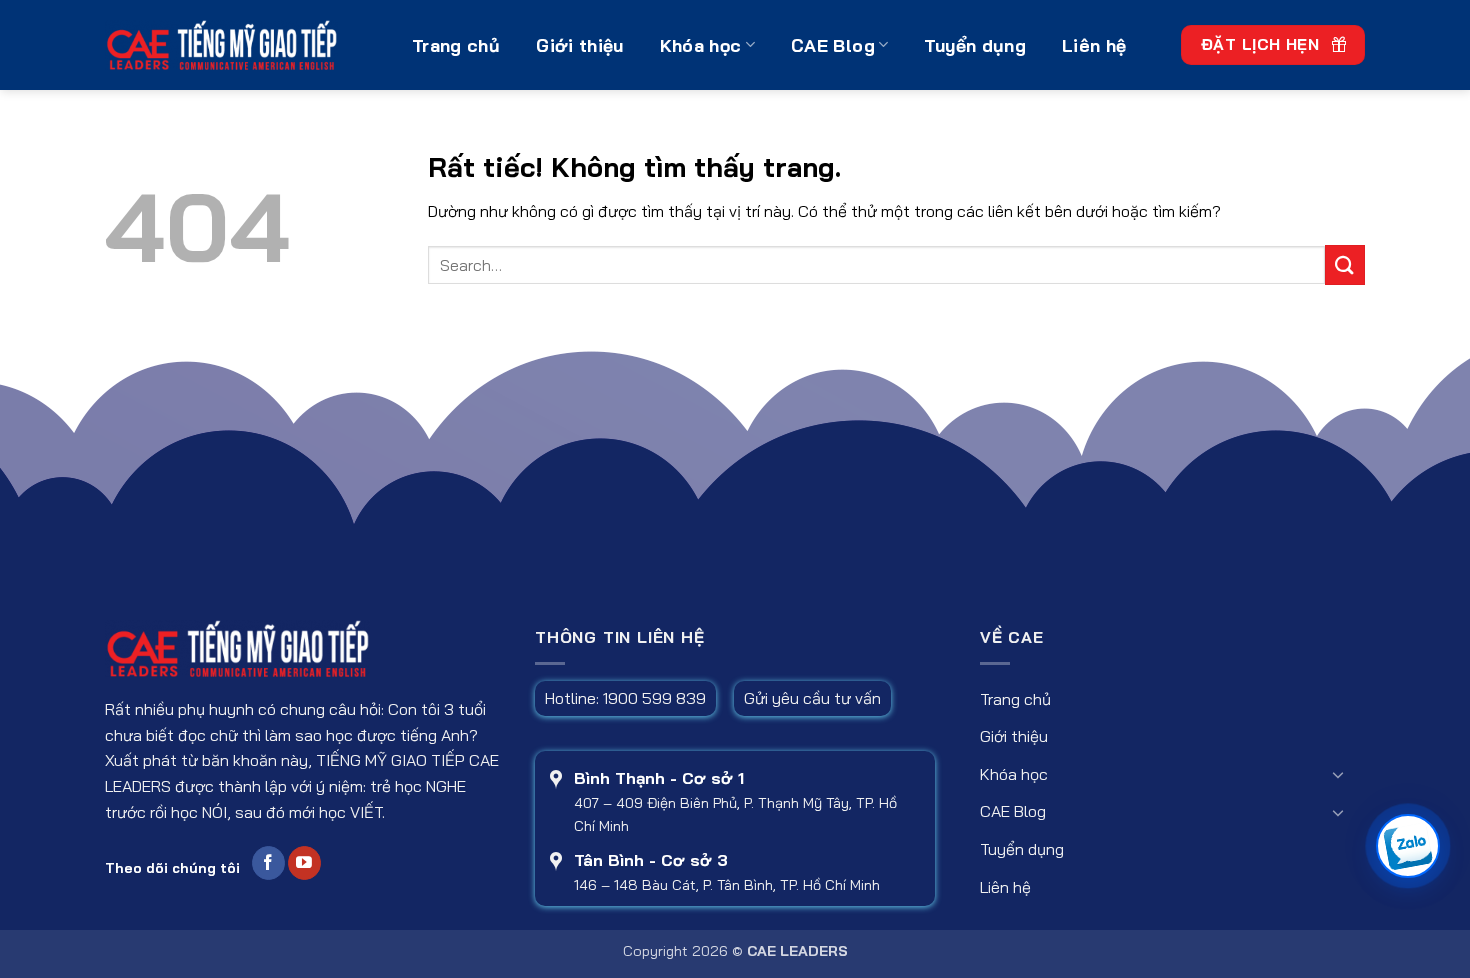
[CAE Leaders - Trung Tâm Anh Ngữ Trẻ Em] (243, 45)
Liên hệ (1094, 45)
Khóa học (701, 45)
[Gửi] (1345, 264)
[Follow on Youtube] (304, 863)
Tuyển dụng (975, 45)
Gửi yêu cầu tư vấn (812, 698)
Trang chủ (456, 45)
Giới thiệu (580, 45)
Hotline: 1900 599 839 (625, 698)
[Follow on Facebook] (268, 863)
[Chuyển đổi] (1338, 774)
